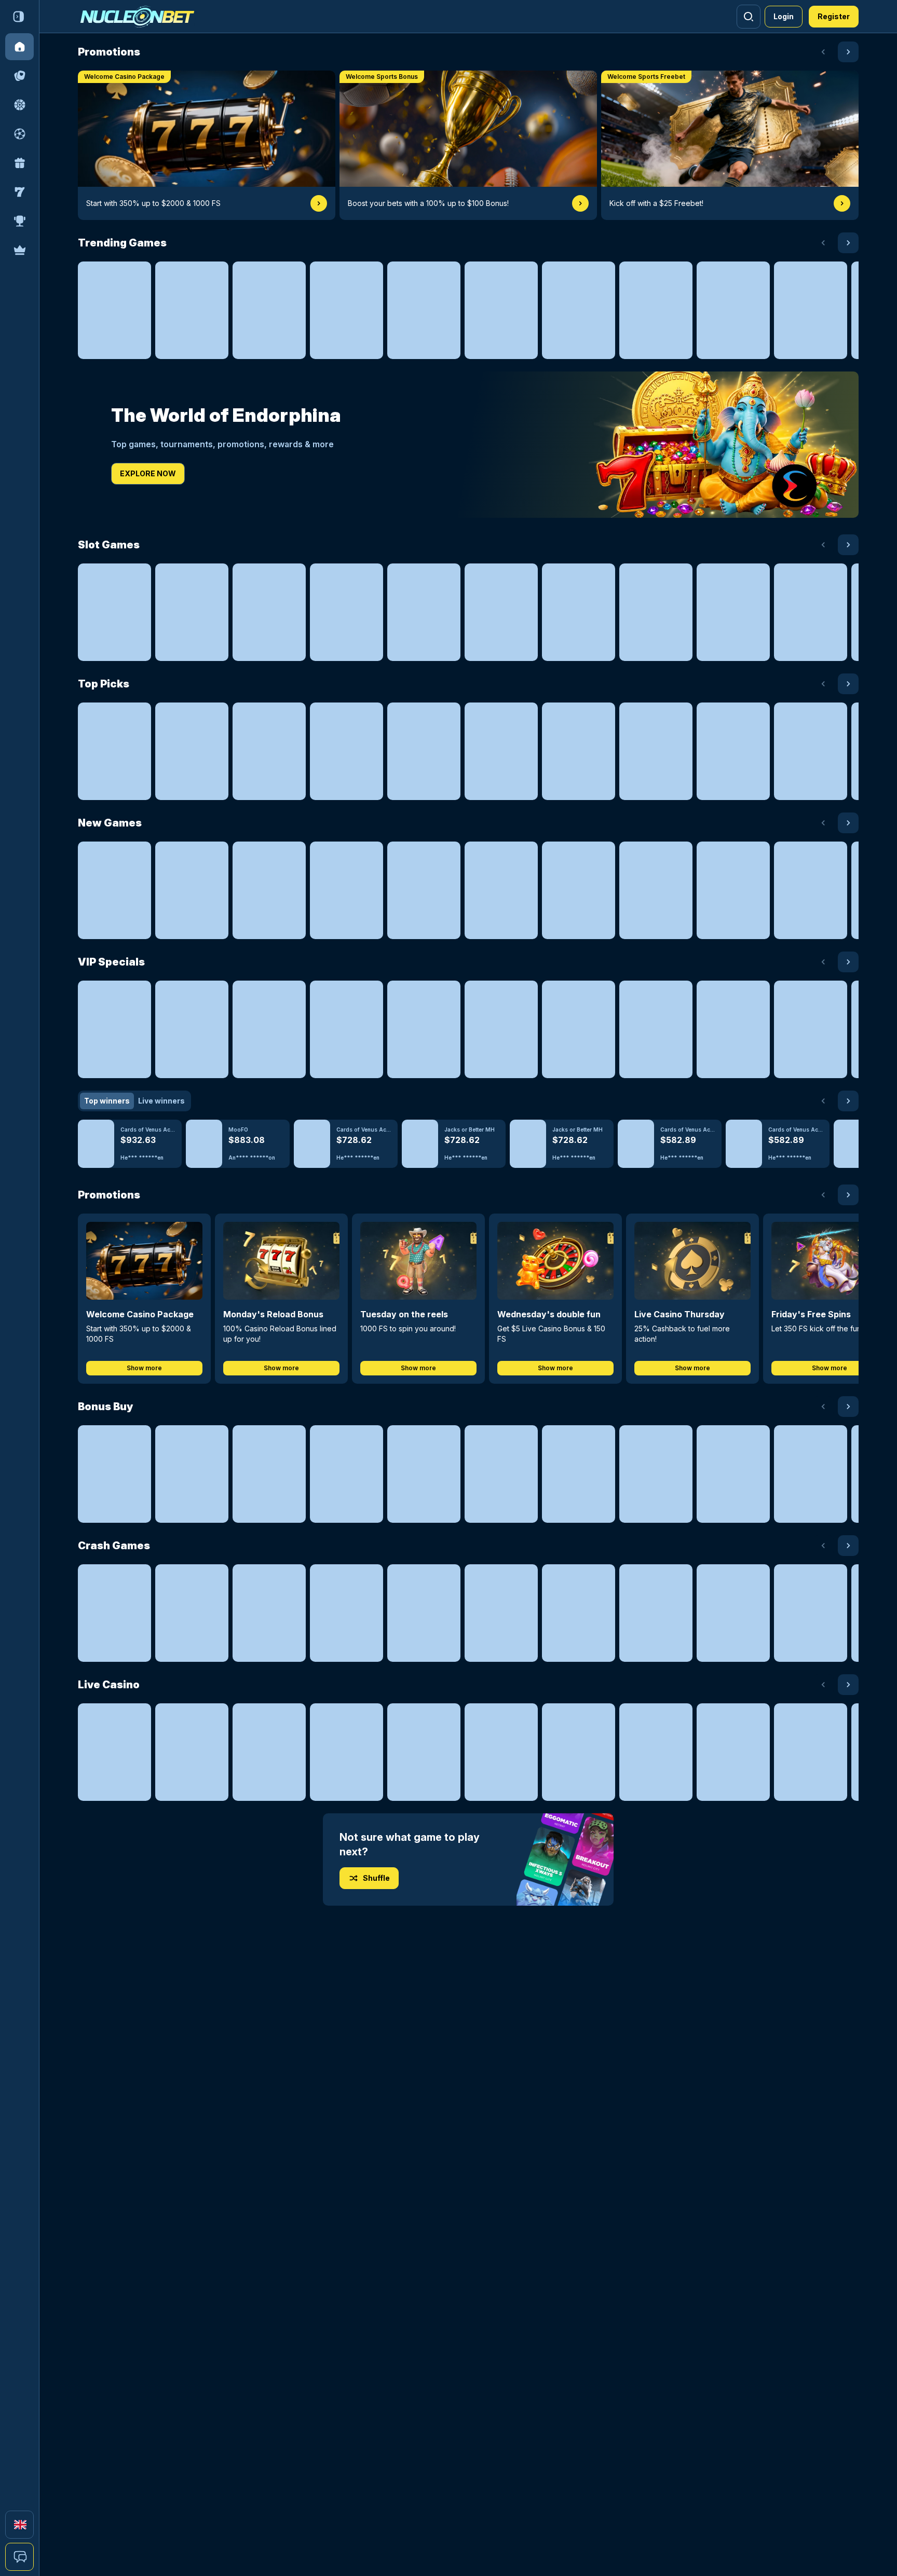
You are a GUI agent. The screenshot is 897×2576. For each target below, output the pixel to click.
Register (834, 16)
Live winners (161, 1101)
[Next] (848, 52)
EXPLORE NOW (148, 473)
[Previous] (823, 52)
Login (784, 16)
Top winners (107, 1101)
